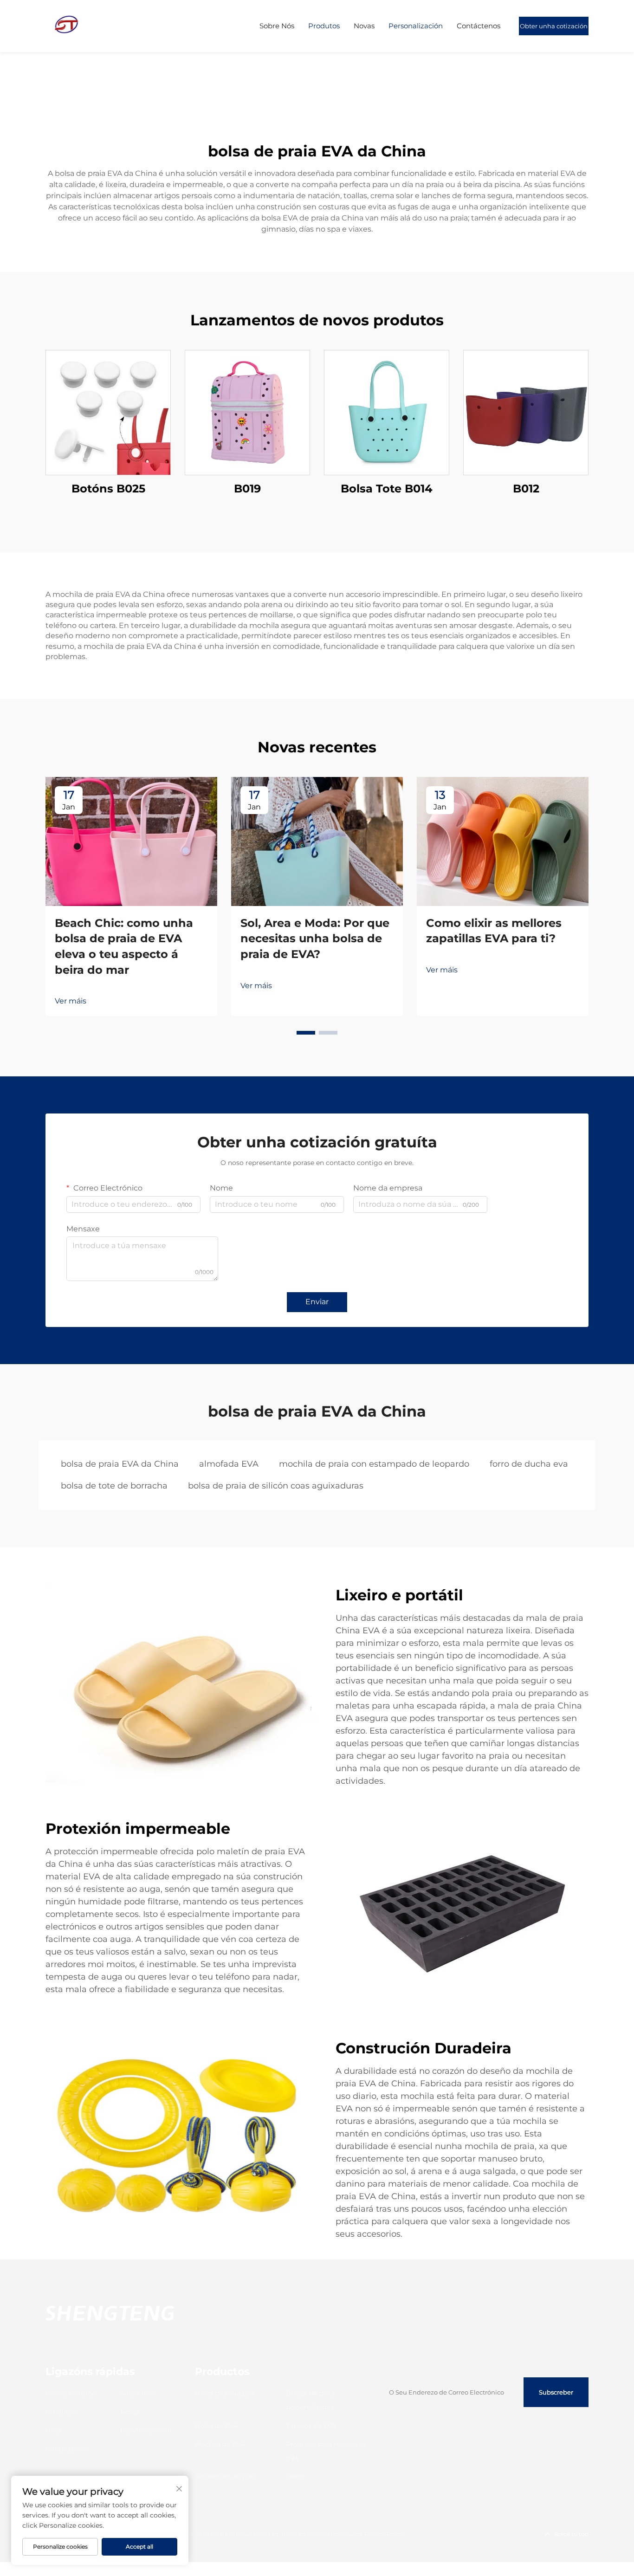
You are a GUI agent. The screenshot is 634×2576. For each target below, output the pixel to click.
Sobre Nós (277, 26)
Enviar (317, 1302)
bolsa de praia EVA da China (120, 1464)
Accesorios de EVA (225, 2477)
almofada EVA (229, 1464)
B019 (247, 489)
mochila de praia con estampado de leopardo (374, 1464)
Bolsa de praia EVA (225, 2393)
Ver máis (71, 1001)
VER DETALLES (108, 412)
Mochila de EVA (220, 2444)
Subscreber (556, 2392)
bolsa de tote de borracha (114, 1486)
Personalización (416, 26)
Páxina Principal (71, 2393)
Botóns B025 (108, 489)
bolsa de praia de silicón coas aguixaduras (276, 1486)
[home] (66, 25)
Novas (364, 26)
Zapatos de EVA (311, 2426)
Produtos (324, 26)
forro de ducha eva (529, 1464)
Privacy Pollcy (384, 2534)
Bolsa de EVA (216, 2426)
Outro (296, 2477)
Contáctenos (479, 26)
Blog (53, 2430)
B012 (526, 489)
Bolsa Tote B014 (387, 489)
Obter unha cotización (554, 26)
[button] (306, 1033)
